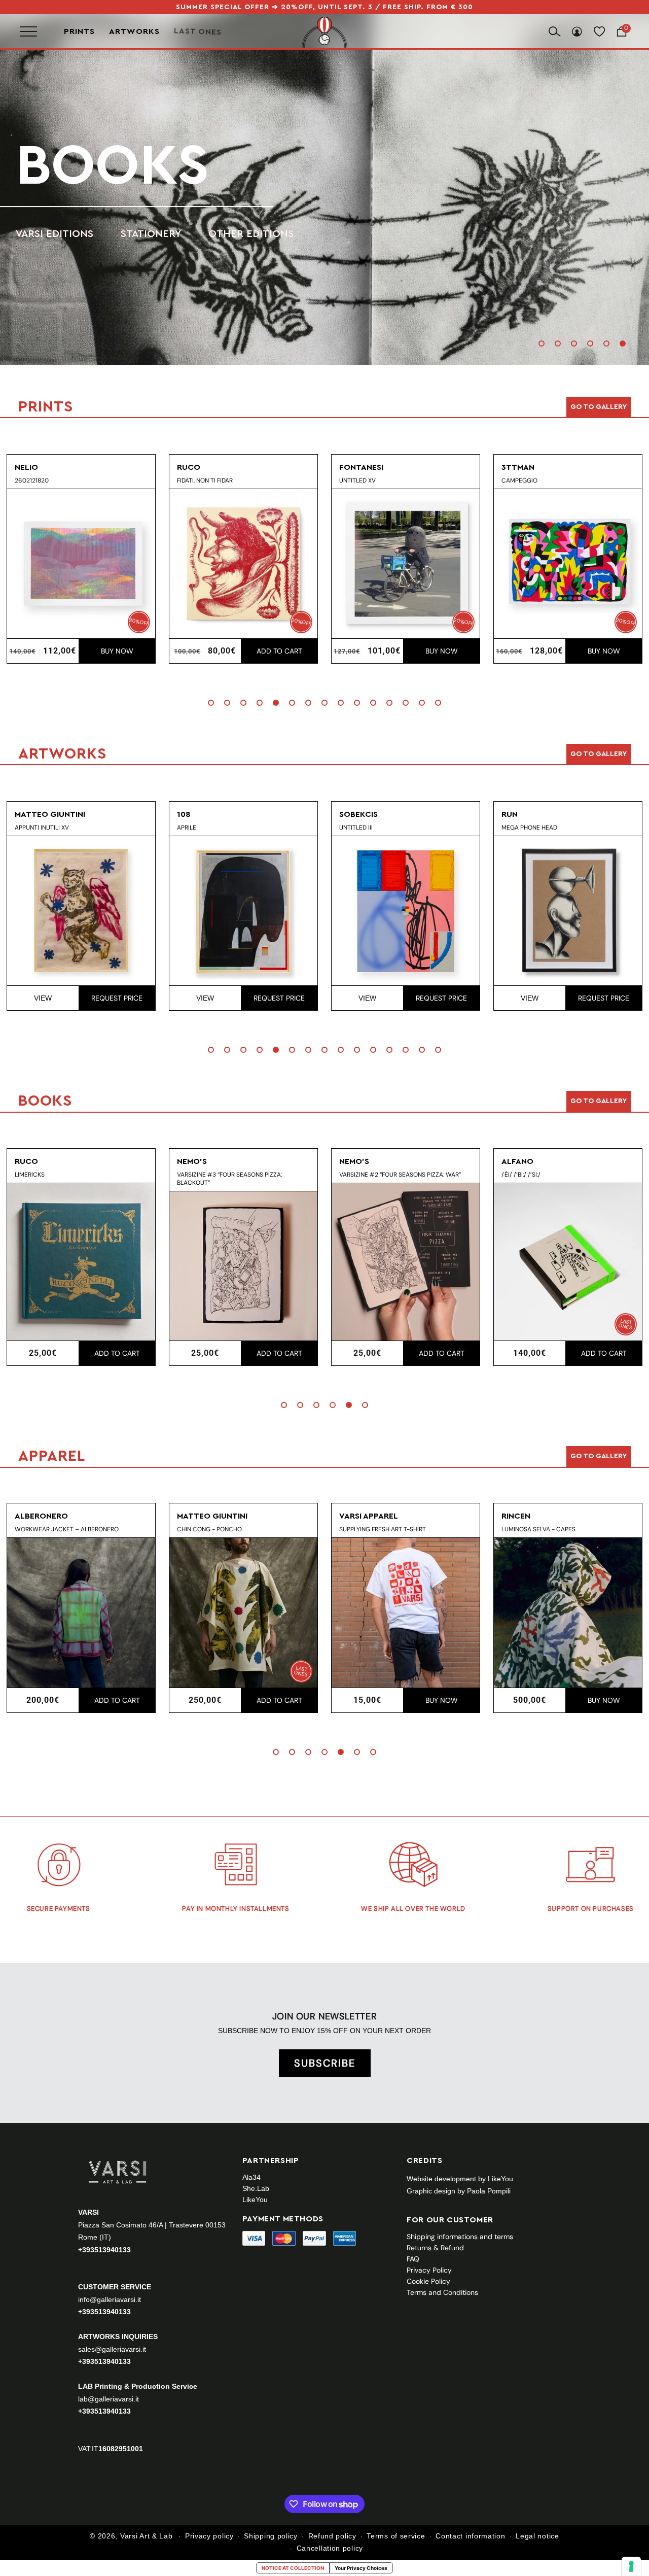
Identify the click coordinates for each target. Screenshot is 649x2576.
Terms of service (396, 2536)
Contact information (470, 2536)
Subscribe (325, 2063)
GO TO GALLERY (599, 1456)
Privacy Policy (429, 2270)
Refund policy (332, 2536)
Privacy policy (209, 2536)
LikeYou (255, 2200)
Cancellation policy (330, 2548)
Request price (117, 998)
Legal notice (537, 2536)
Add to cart (117, 651)
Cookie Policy (428, 2281)
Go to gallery (599, 407)
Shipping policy (271, 2536)
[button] (542, 344)
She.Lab (256, 2188)
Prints (79, 31)
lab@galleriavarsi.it (109, 2399)
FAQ (413, 2259)
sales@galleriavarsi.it (112, 2349)
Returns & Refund (435, 2248)
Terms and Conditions (442, 2292)
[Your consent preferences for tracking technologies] (631, 2566)
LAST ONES (198, 31)
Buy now (279, 651)
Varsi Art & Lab (147, 2536)
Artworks (134, 31)
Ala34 (251, 2177)
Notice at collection (293, 2568)
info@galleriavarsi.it (110, 2299)
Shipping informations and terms (460, 2237)
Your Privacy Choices (361, 2568)
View (43, 998)
